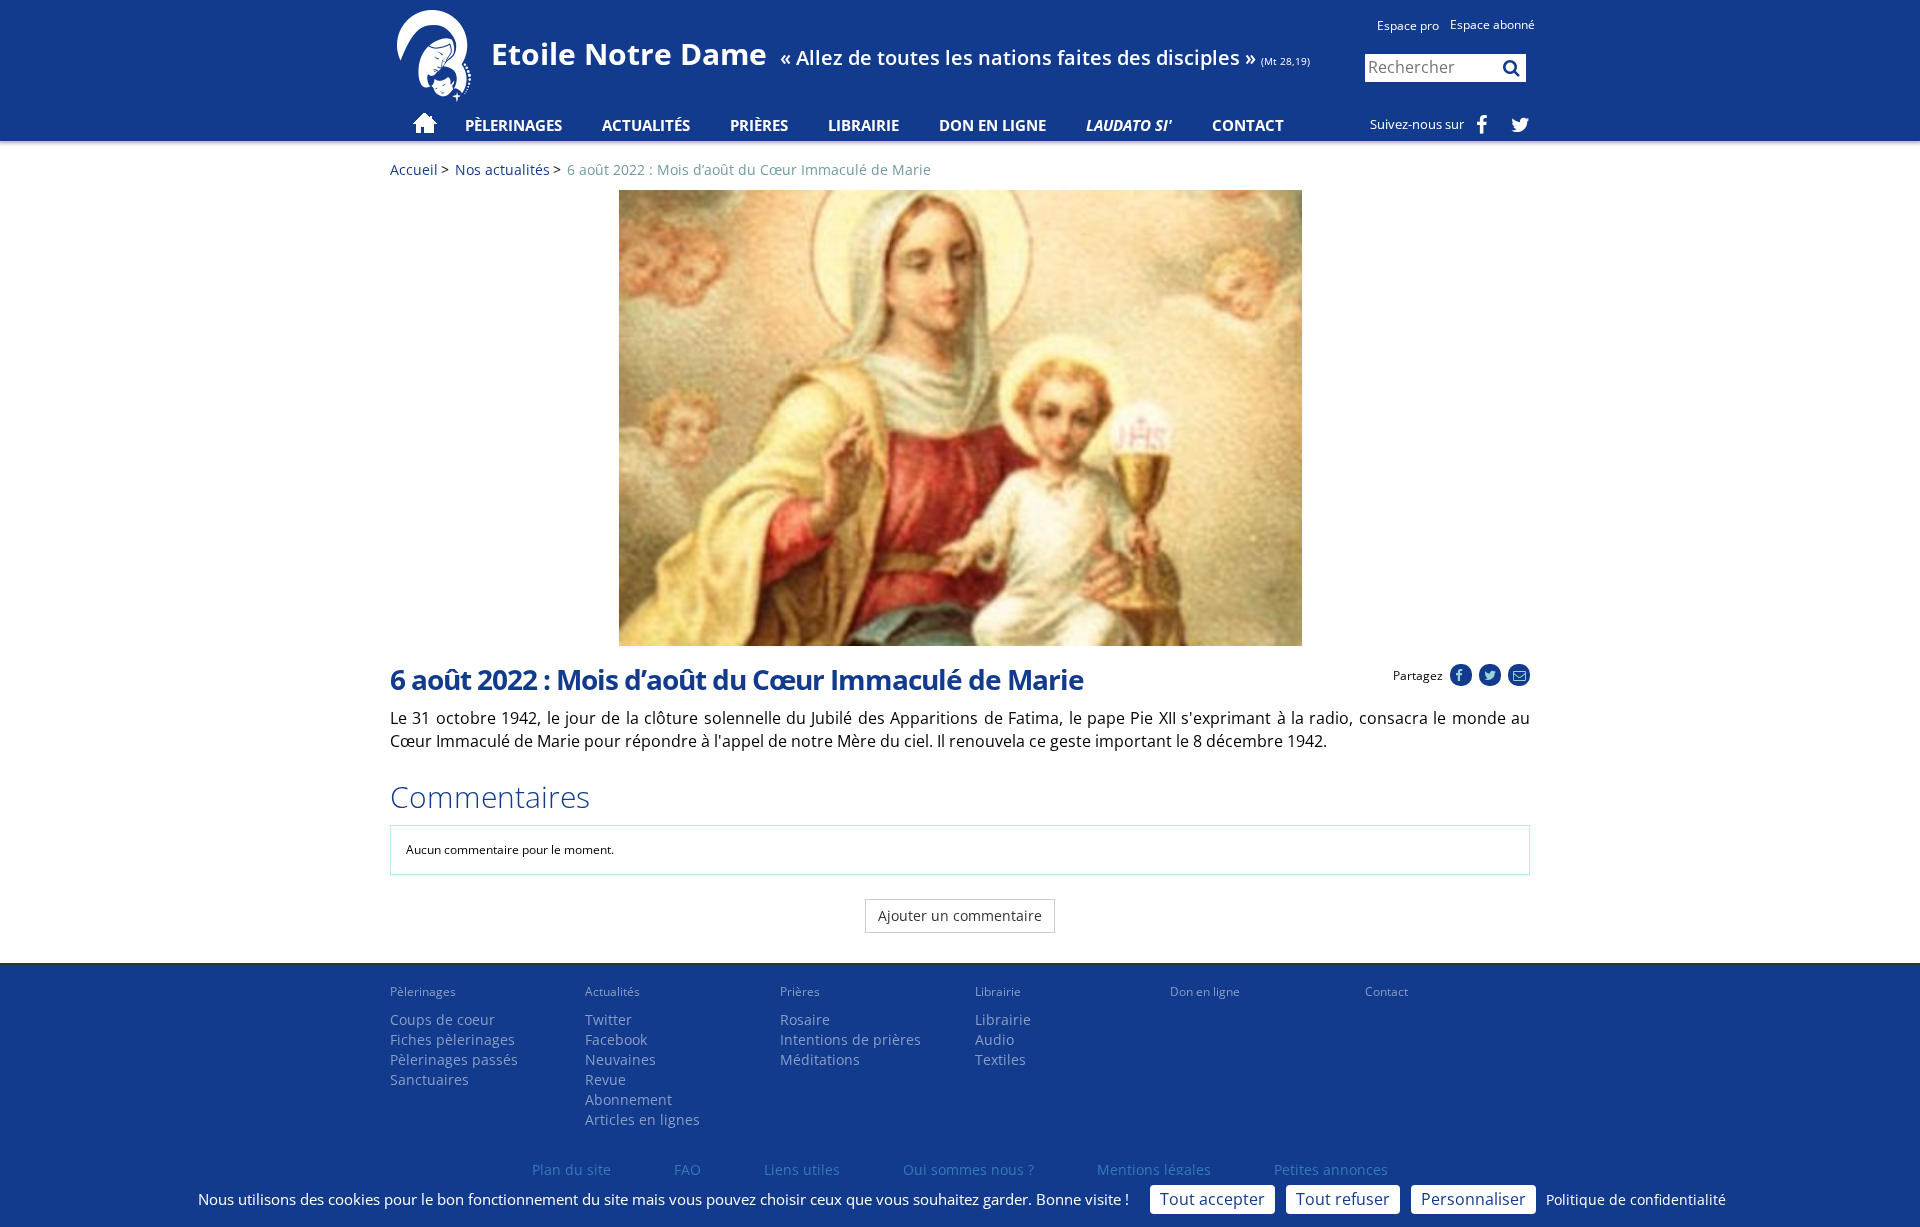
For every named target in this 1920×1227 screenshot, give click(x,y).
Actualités (612, 991)
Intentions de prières (850, 1039)
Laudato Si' (1129, 125)
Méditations (820, 1059)
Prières (759, 125)
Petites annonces (1331, 1169)
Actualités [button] (646, 125)
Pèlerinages (423, 991)
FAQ (687, 1169)
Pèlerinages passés (454, 1059)
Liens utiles (802, 1169)
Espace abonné (1492, 24)
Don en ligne (992, 125)
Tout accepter (1212, 1199)
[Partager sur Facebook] (1460, 675)
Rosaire (805, 1019)
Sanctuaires (429, 1079)
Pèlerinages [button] (513, 125)
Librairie (863, 125)
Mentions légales (1154, 1169)
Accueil (414, 169)
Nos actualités (502, 169)
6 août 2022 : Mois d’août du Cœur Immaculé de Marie (749, 169)
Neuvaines (620, 1059)
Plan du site (571, 1169)
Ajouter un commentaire (960, 915)
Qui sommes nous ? (968, 1169)
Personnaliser (1473, 1199)
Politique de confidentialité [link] (1636, 1199)
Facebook (616, 1039)
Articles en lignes (642, 1119)
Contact (1248, 125)
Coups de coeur (442, 1019)
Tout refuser (1343, 1199)
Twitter (608, 1019)
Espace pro (1408, 25)
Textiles (1000, 1059)
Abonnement (628, 1099)
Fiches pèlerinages (452, 1039)
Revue (605, 1079)
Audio (994, 1039)
